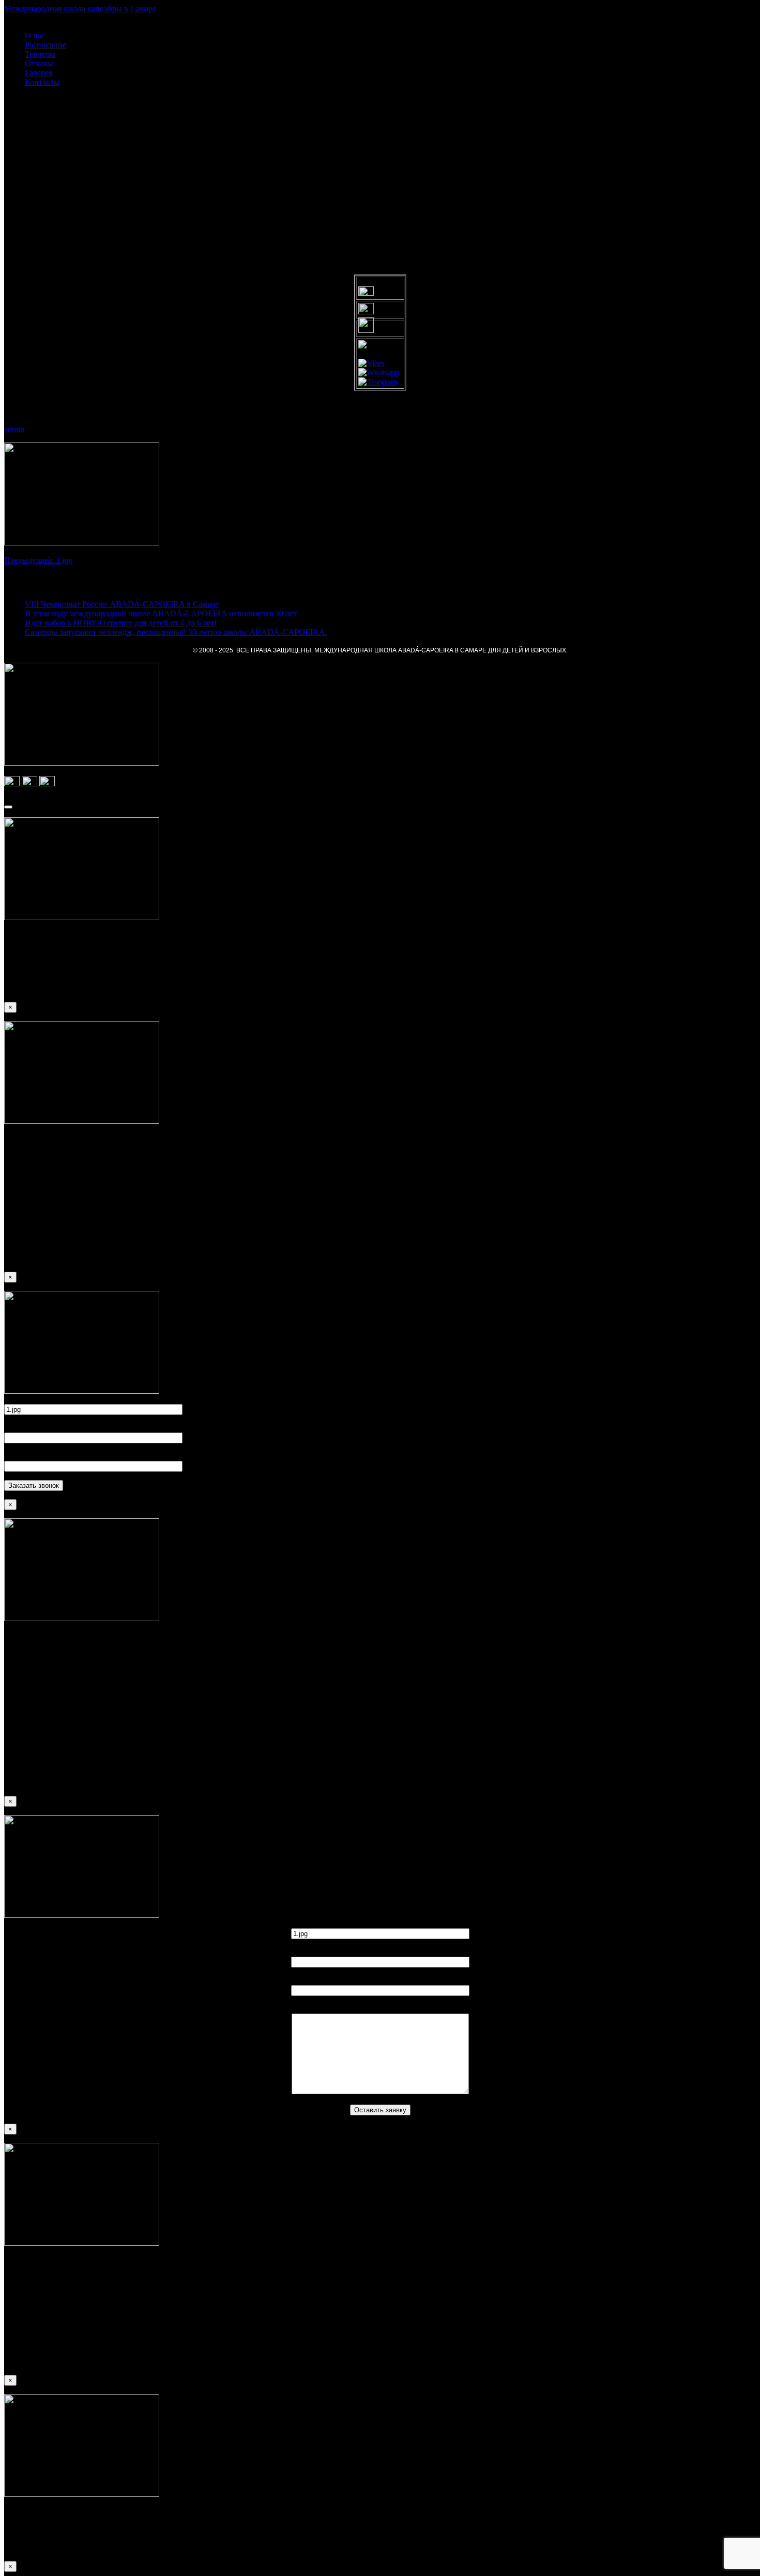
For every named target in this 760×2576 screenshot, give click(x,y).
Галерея (39, 73)
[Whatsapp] (379, 372)
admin (14, 429)
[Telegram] (378, 382)
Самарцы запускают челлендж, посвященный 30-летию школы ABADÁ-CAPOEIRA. (176, 632)
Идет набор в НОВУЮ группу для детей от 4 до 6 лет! (121, 623)
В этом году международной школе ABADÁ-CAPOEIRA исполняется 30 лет (161, 613)
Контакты (42, 82)
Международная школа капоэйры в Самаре (80, 9)
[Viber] (371, 363)
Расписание (45, 45)
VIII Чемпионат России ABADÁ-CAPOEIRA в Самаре (122, 604)
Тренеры (40, 54)
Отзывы (39, 63)
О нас (35, 35)
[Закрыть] (8, 807)
